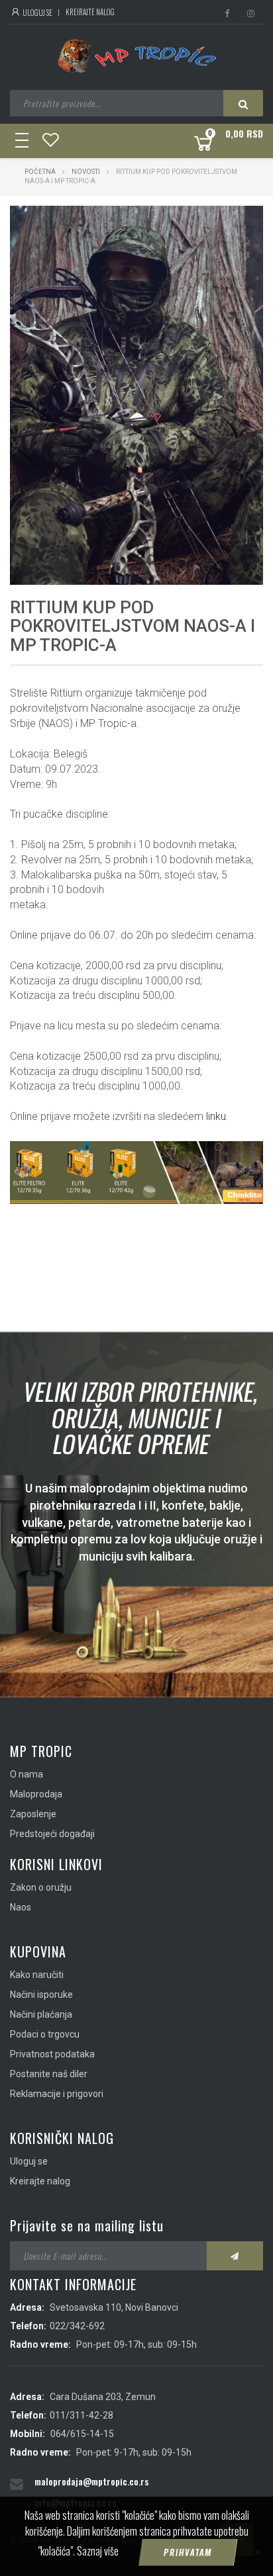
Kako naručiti (37, 1975)
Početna (40, 172)
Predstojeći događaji (52, 1834)
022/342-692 (77, 2326)
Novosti (86, 172)
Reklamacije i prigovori (57, 2094)
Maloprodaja (36, 1794)
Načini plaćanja (41, 2014)
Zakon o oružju (41, 1887)
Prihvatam (188, 2552)
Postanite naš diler (49, 2074)
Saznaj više (98, 2551)
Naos (21, 1907)
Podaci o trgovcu (45, 2034)
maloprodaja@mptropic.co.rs (91, 2481)
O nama (27, 1774)
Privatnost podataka (52, 2054)
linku (216, 1116)
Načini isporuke (41, 1995)
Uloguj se (37, 13)
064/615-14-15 (82, 2434)
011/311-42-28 (82, 2415)
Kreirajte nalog (90, 12)
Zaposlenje (33, 1814)
